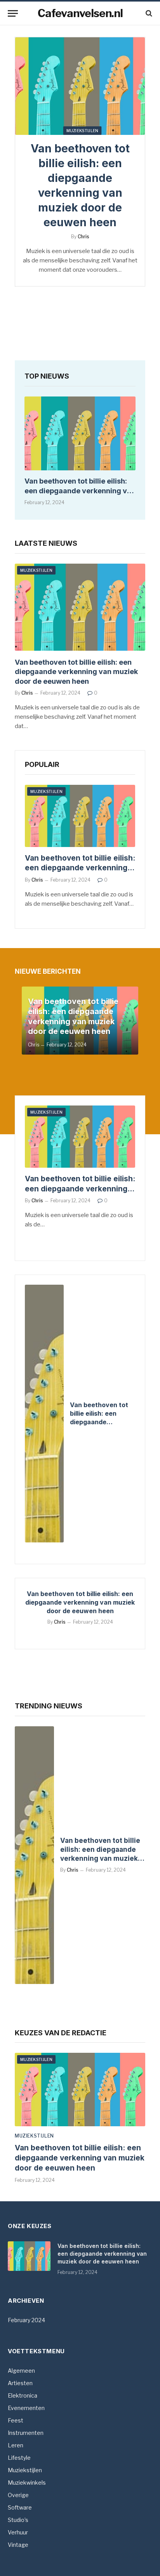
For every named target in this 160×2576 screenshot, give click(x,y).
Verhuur (18, 2532)
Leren (16, 2445)
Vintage (18, 2545)
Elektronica (23, 2395)
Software (20, 2507)
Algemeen (21, 2371)
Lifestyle (19, 2458)
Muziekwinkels (27, 2483)
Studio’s (18, 2520)
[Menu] (13, 13)
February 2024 (26, 2320)
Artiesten (20, 2383)
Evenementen (26, 2408)
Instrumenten (26, 2433)
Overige (18, 2495)
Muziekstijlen (83, 131)
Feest (16, 2420)
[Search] (148, 13)
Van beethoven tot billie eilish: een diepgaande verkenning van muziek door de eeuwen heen (80, 491)
